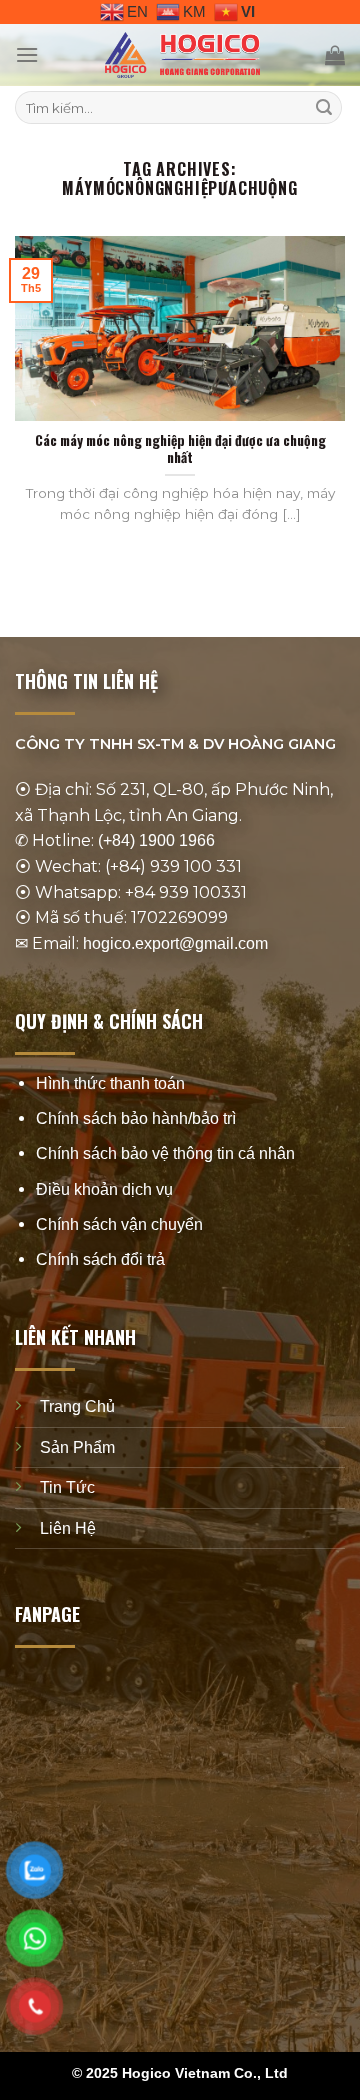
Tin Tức (67, 1487)
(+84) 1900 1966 (156, 840)
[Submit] (324, 108)
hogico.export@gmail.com (175, 942)
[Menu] (27, 54)
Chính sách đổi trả (100, 1258)
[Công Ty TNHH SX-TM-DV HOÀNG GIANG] (182, 55)
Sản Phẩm (77, 1446)
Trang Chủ (77, 1406)
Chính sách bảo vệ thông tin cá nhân (165, 1153)
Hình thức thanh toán (110, 1082)
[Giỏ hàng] (335, 55)
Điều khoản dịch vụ (104, 1188)
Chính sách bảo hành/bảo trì (136, 1118)
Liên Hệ (68, 1527)
